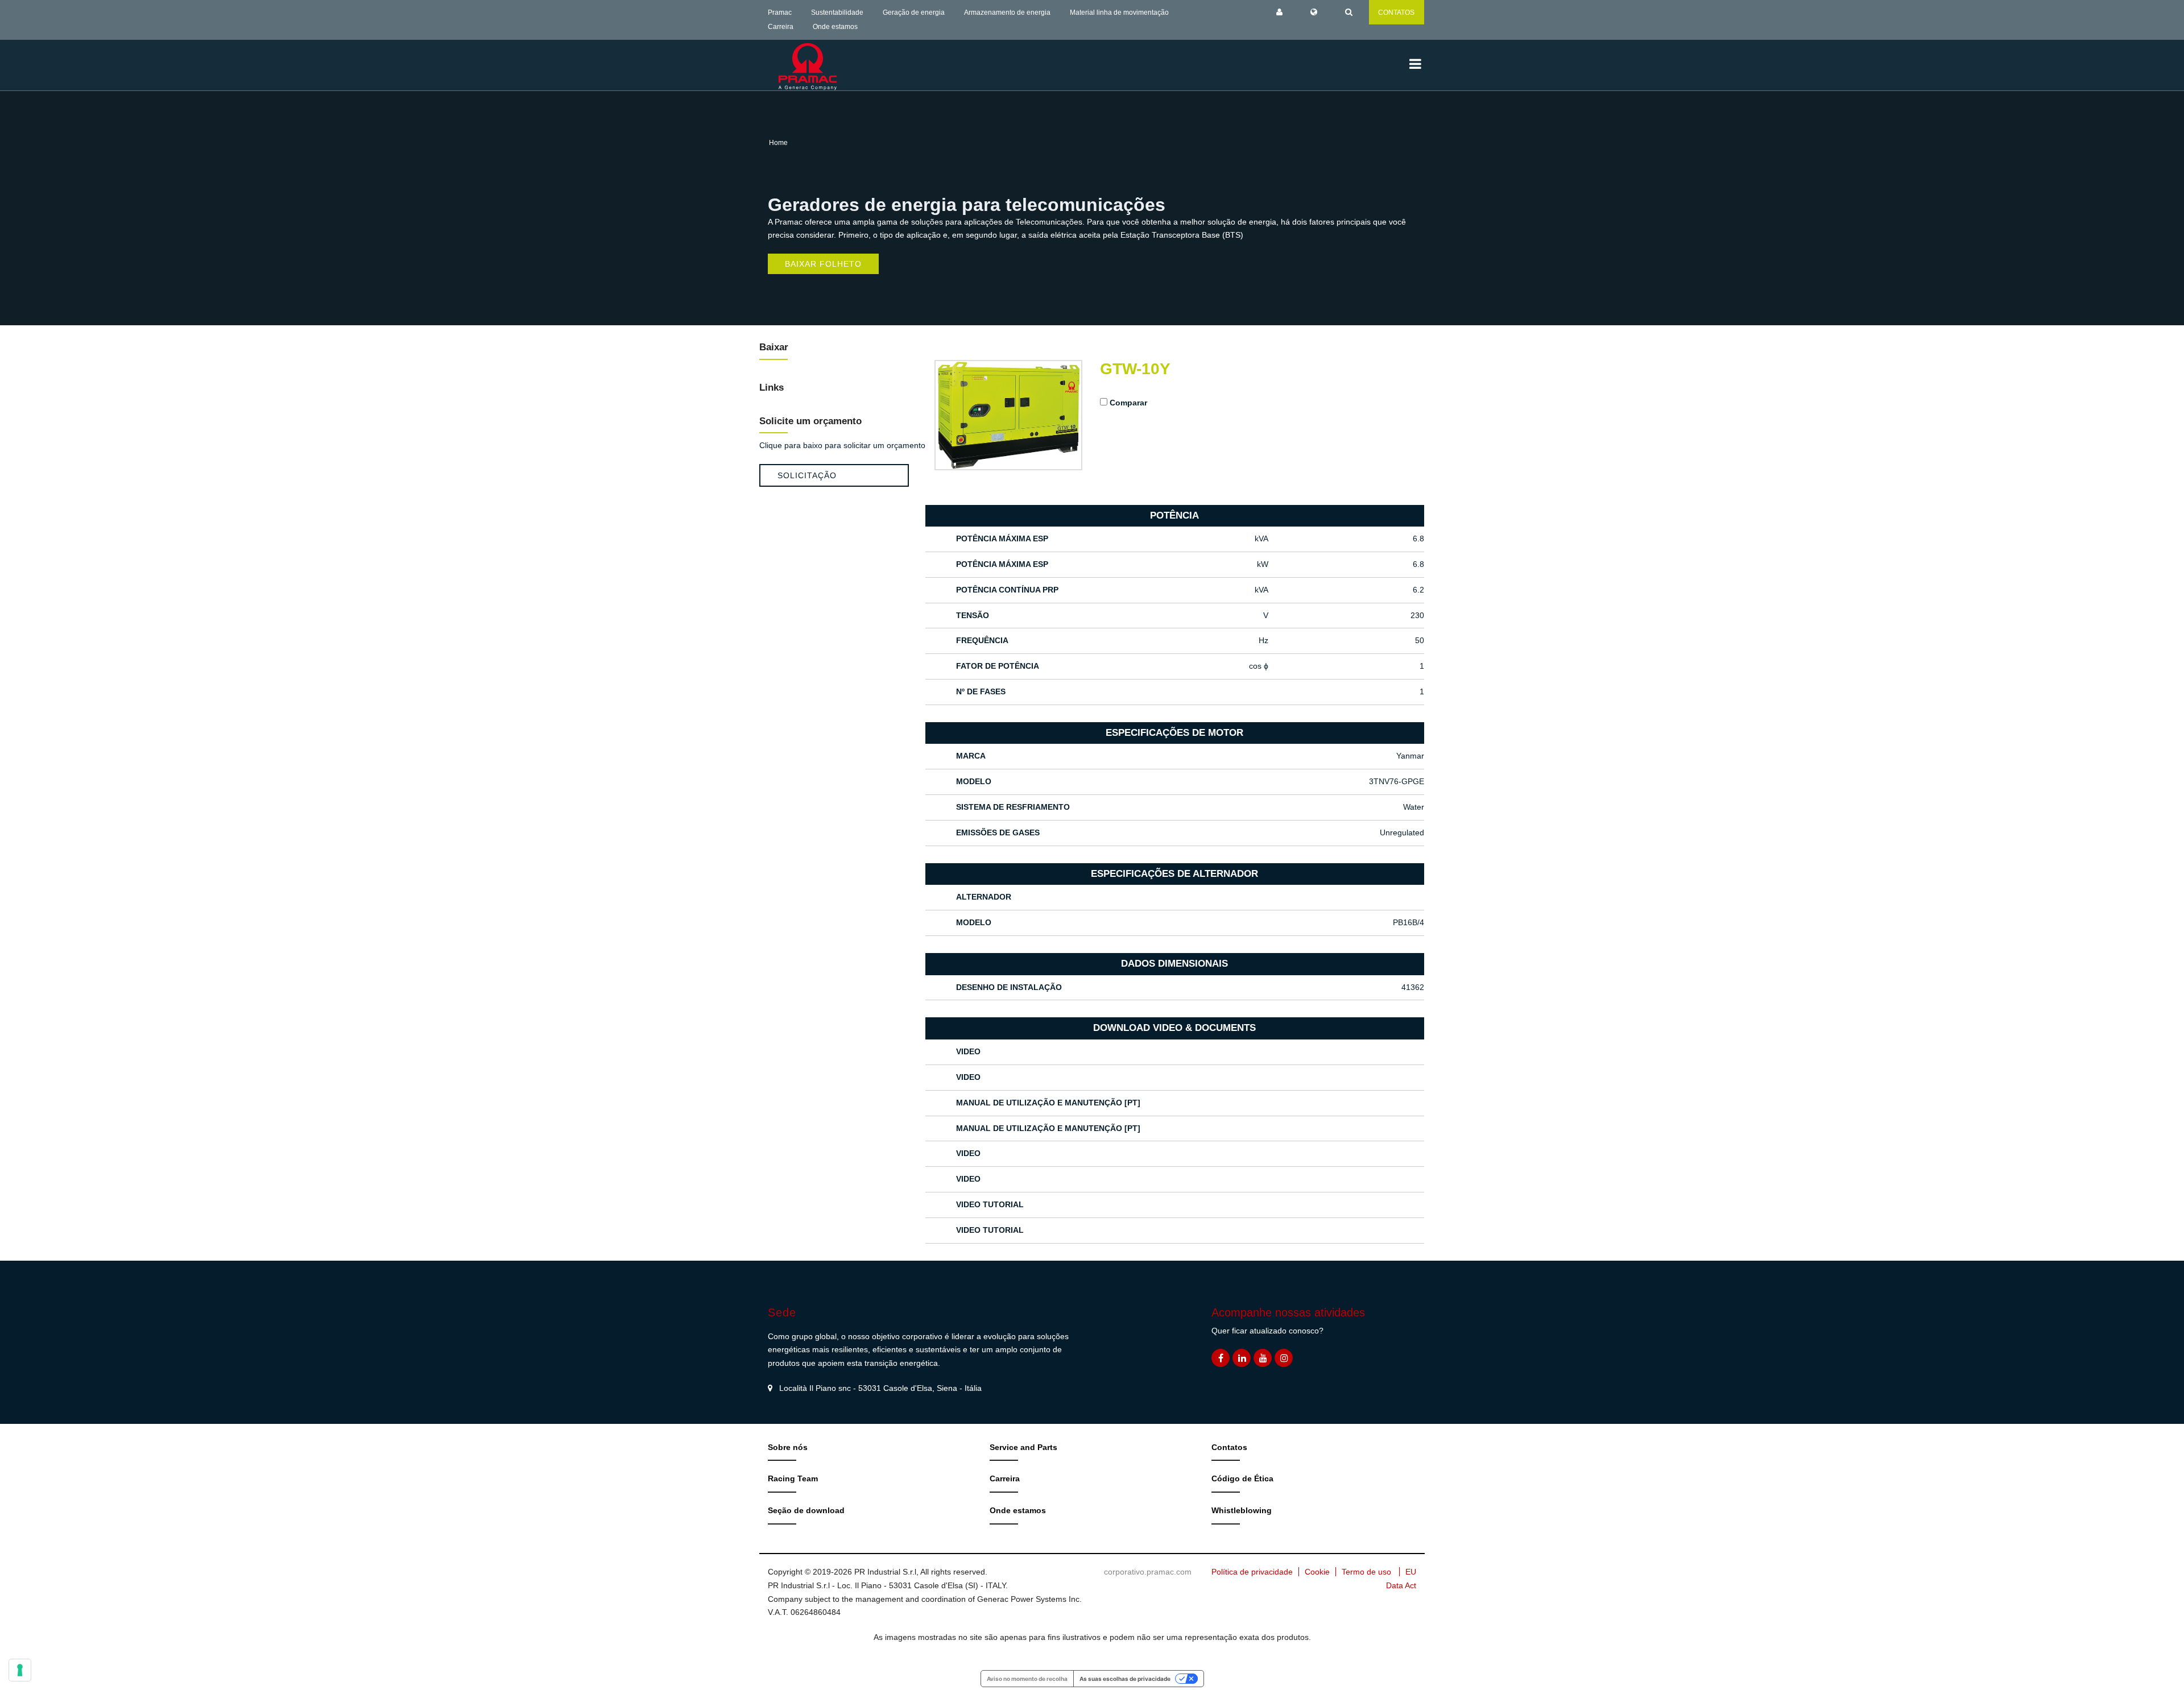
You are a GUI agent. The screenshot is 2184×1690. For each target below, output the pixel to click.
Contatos (1229, 1447)
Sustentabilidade (837, 13)
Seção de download (806, 1510)
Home (778, 143)
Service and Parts (1023, 1447)
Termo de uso (1366, 1572)
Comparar (1128, 403)
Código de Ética (1242, 1478)
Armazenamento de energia (1007, 13)
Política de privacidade (1252, 1572)
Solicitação (807, 475)
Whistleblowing (1242, 1510)
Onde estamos (835, 27)
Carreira (781, 27)
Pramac (780, 13)
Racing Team (793, 1478)
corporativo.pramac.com (1148, 1572)
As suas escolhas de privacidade (1125, 1679)
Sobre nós (788, 1447)
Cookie (1317, 1572)
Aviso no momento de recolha (1027, 1679)
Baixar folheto (823, 264)
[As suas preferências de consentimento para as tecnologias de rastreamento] (20, 1670)
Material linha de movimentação (1119, 13)
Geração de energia (914, 13)
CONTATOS (1396, 13)
